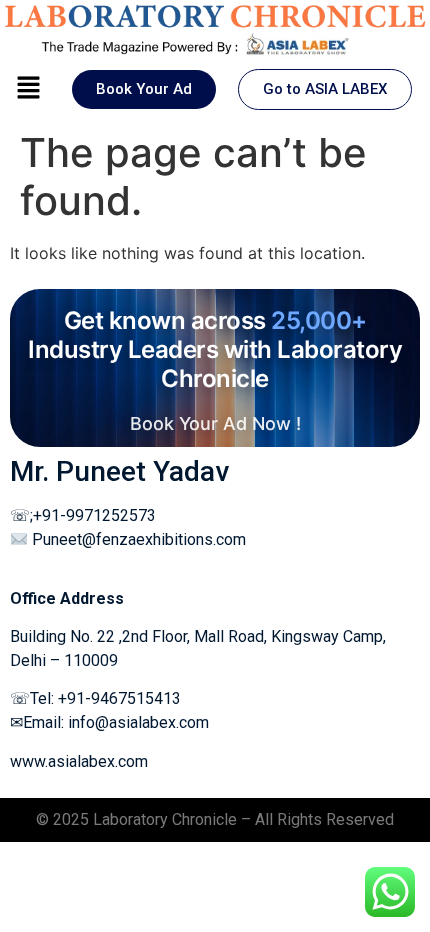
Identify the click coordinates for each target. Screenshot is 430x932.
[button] (28, 88)
